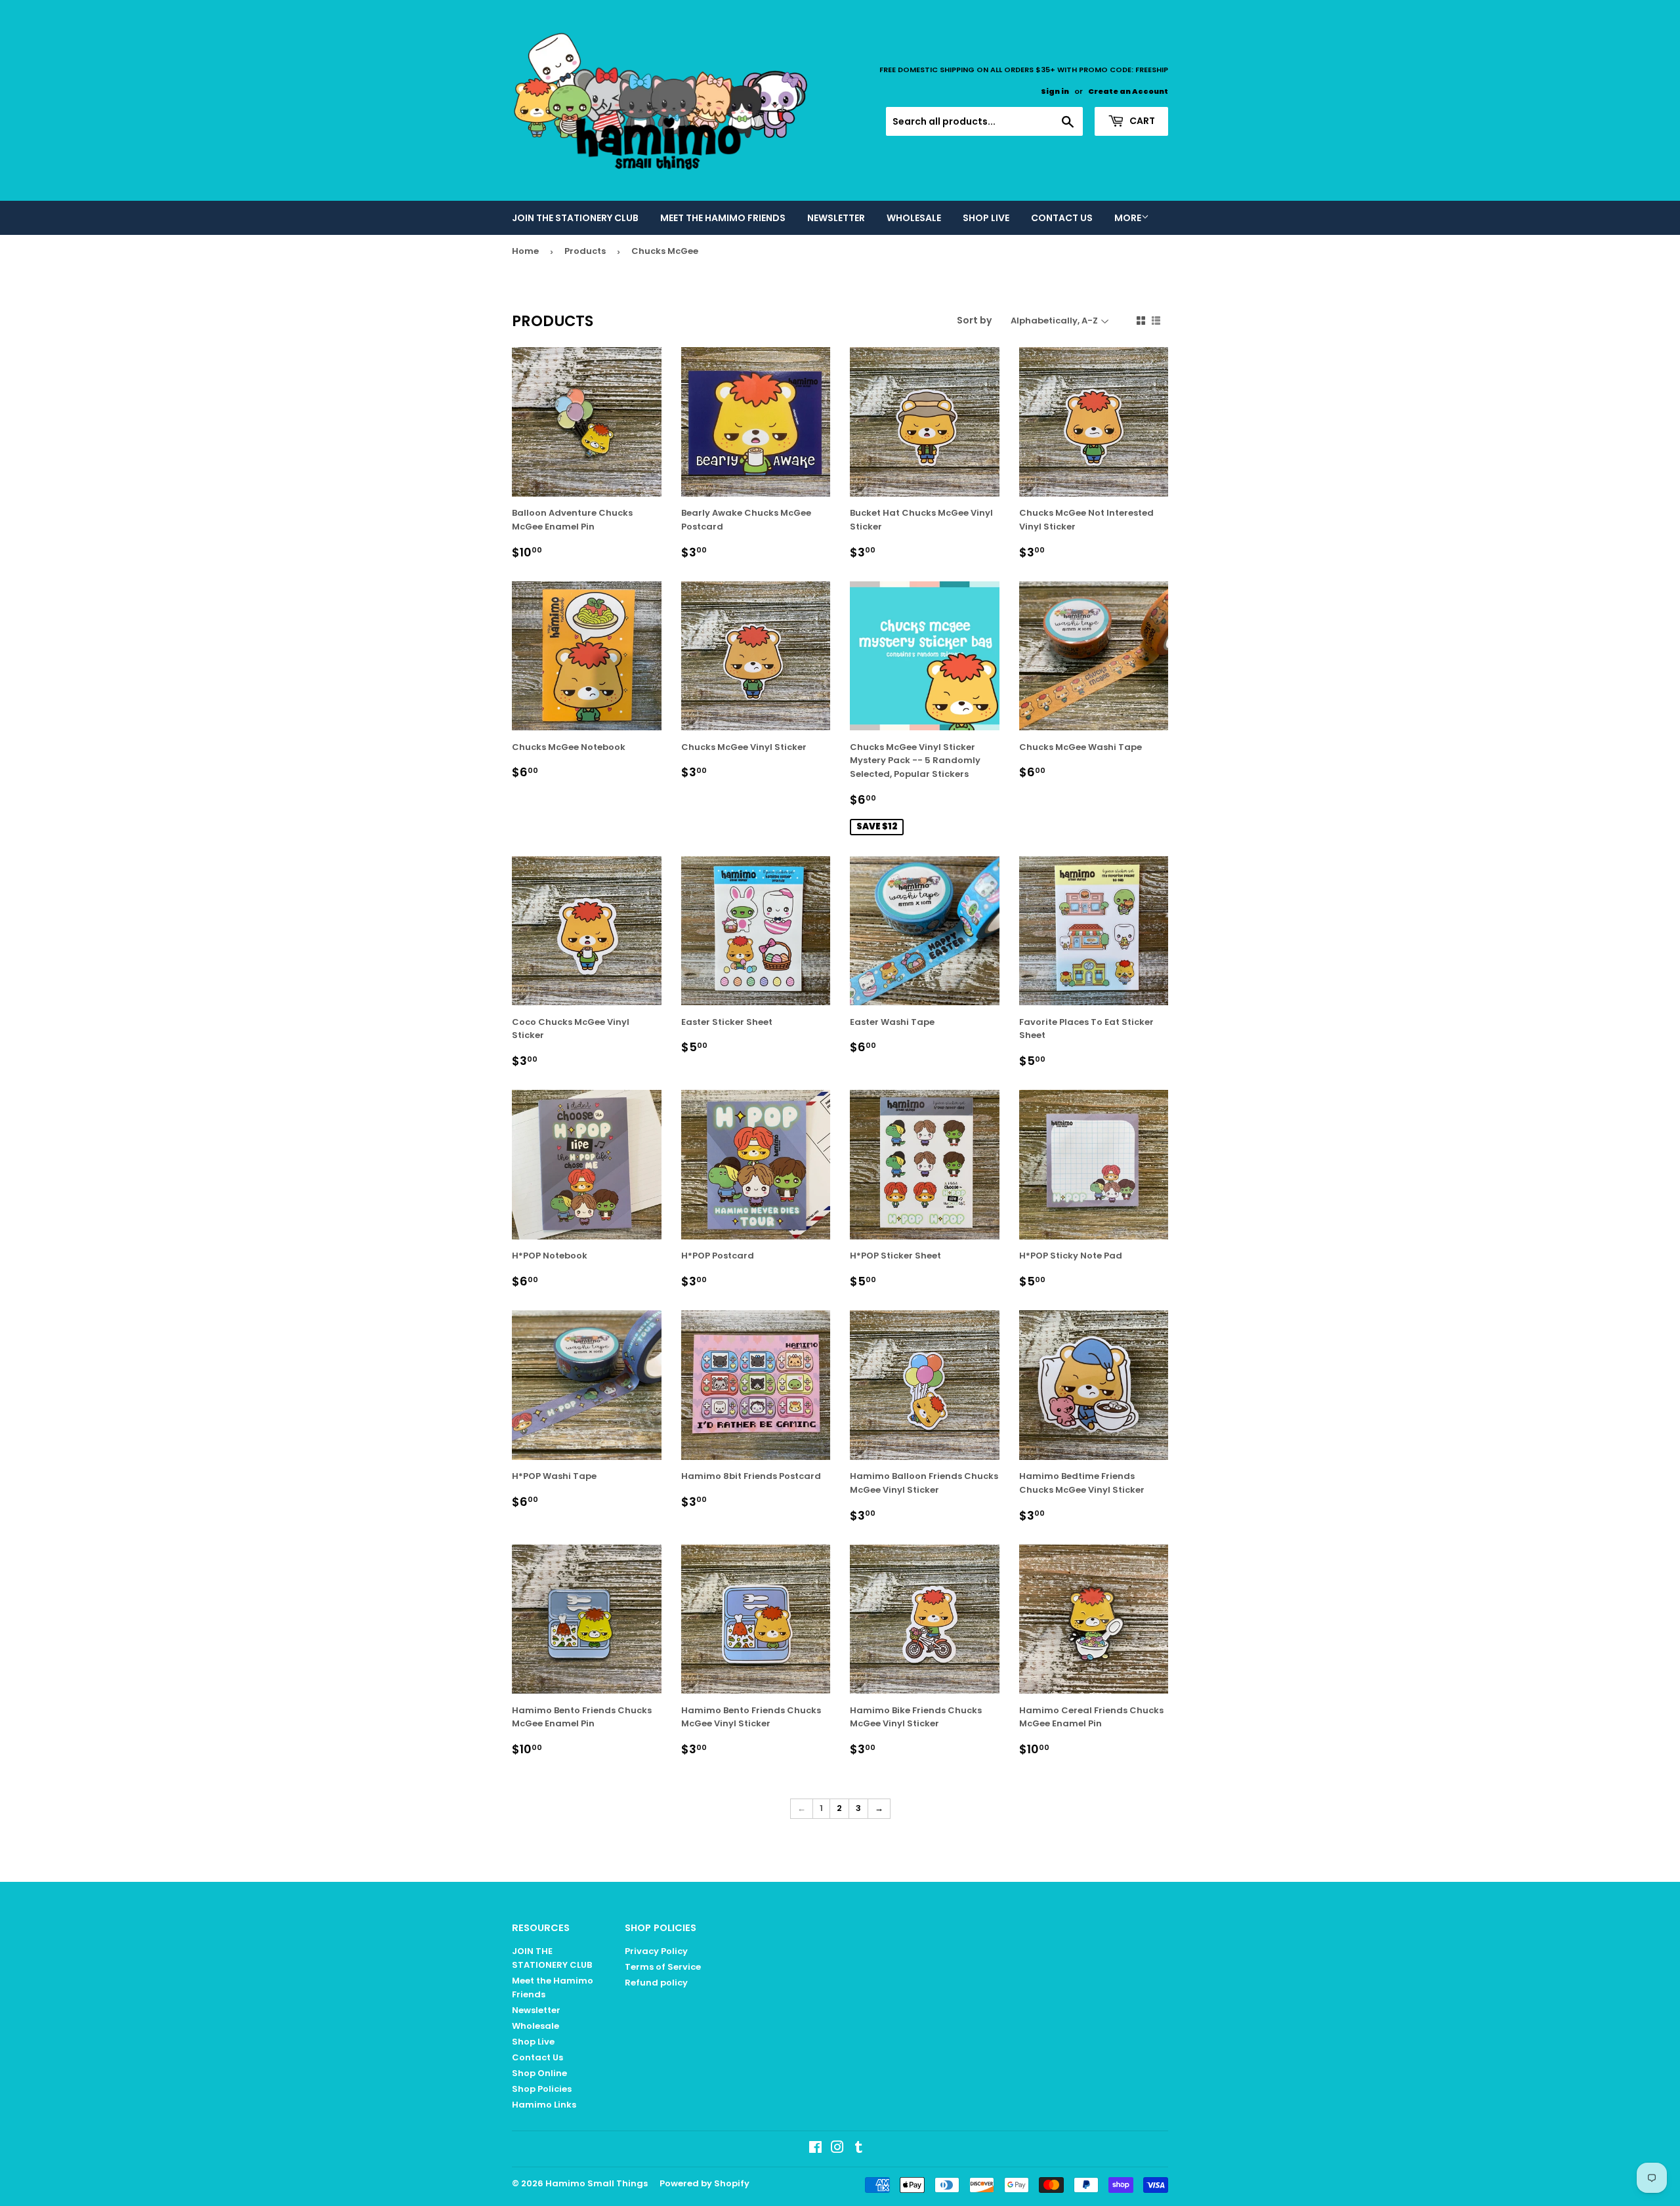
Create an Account (1128, 91)
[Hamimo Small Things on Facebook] (815, 2149)
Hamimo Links (544, 2105)
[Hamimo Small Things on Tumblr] (859, 2149)
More (1128, 218)
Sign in (1055, 91)
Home (525, 251)
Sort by (974, 320)
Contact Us (1062, 218)
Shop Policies (542, 2089)
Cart (1141, 121)
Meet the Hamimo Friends (723, 218)
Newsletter (836, 218)
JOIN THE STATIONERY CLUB (575, 218)
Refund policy (656, 1983)
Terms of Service (663, 1967)
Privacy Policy (656, 1951)
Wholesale (914, 218)
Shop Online (539, 2073)
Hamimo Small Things (597, 2183)
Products (585, 251)
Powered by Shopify (704, 2183)
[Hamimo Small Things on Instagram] (837, 2149)
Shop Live (986, 218)
